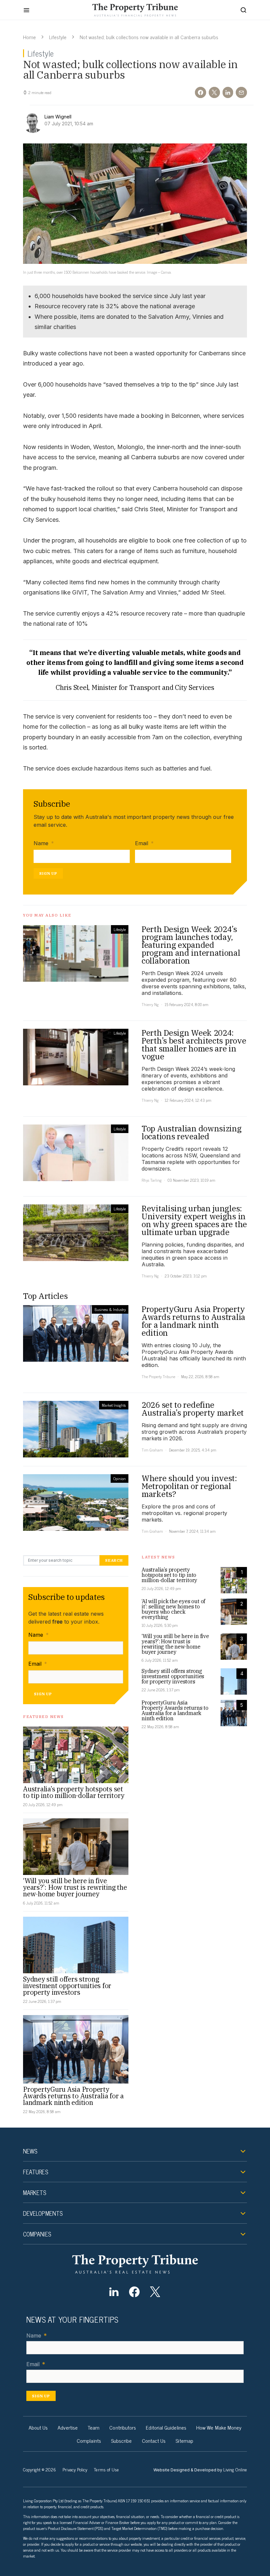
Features (36, 2172)
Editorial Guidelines (166, 2427)
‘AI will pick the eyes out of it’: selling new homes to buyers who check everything (173, 1609)
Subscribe (121, 2440)
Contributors (123, 2427)
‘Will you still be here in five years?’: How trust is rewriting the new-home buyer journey (75, 1887)
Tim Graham (152, 1450)
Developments (43, 2213)
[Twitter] (155, 2292)
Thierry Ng (150, 1004)
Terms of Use (106, 2469)
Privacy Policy (75, 2469)
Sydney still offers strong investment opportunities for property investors (67, 1986)
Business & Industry (110, 1309)
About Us (38, 2427)
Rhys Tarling (152, 1180)
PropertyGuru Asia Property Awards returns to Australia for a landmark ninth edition (73, 2096)
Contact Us (154, 2440)
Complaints (89, 2440)
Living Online (235, 2469)
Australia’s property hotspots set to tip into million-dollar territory (74, 1792)
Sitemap (184, 2440)
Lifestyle (58, 37)
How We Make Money (219, 2427)
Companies (37, 2234)
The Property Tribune (158, 1376)
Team (94, 2427)
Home (29, 37)
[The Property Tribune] (135, 2264)
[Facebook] (135, 2292)
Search (114, 1560)
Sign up (48, 873)
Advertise (68, 2427)
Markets (35, 2192)
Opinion (120, 1478)
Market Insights (114, 1405)
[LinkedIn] (114, 2292)
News (30, 2151)
